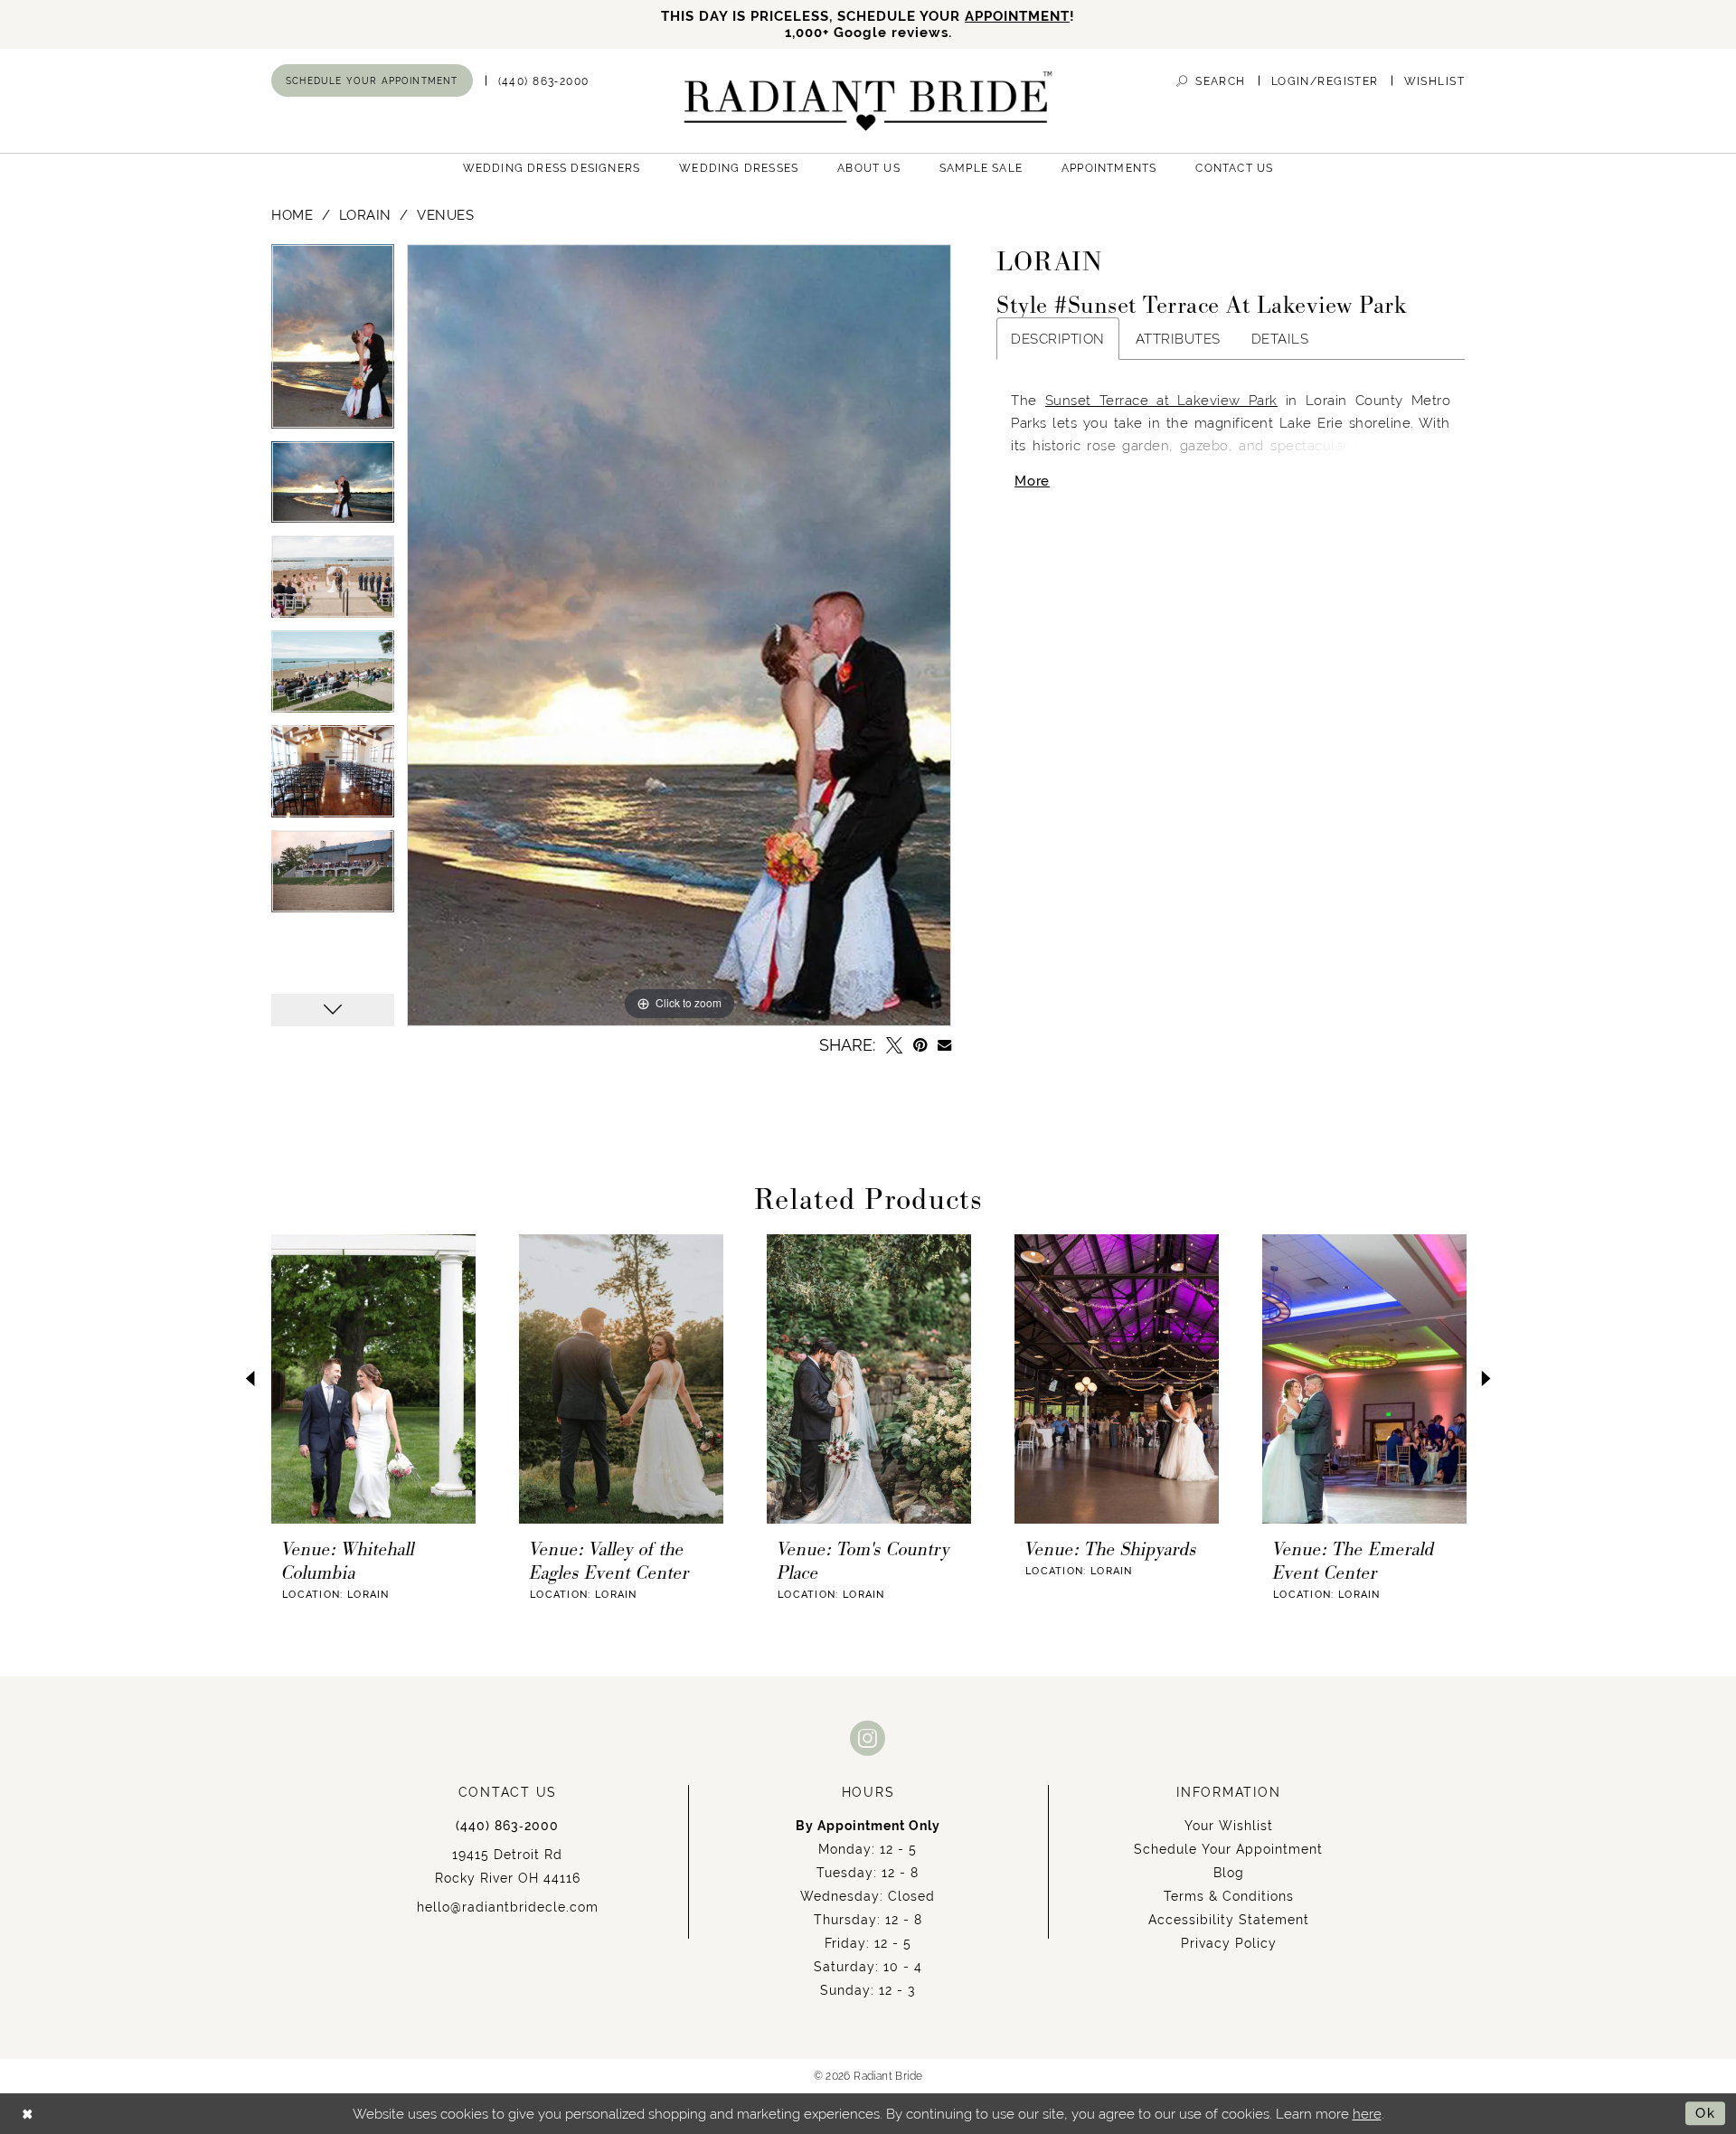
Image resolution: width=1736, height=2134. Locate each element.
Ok (1706, 2113)
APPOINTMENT (1017, 16)
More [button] (1032, 481)
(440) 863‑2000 (507, 1826)
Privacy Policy (1229, 1943)
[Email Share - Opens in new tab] (944, 1045)
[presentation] (373, 1379)
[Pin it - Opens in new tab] (920, 1045)
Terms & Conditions (1229, 1896)
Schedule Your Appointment (1228, 1849)
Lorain (365, 215)
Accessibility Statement (1229, 1920)
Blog (1229, 1873)
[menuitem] (372, 80)
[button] (1325, 81)
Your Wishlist (1229, 1826)
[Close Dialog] (28, 2114)
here (1367, 2114)
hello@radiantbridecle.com (508, 1907)
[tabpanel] (333, 343)
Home (292, 215)
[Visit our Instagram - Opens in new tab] (868, 1737)
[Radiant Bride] (868, 101)
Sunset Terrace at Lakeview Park (1161, 400)
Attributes (1178, 339)
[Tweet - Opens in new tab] (894, 1045)
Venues (445, 215)
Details (1280, 339)
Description (1058, 339)
